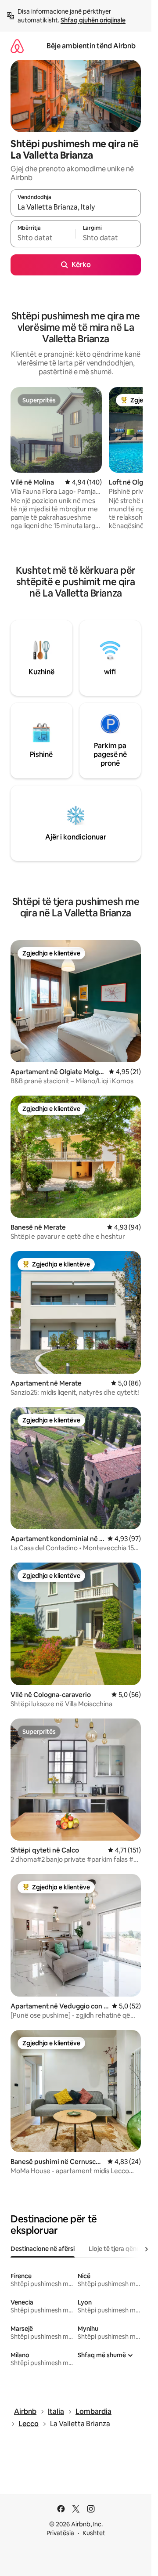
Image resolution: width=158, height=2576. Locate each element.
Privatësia (60, 2533)
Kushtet (94, 2533)
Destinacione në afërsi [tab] (43, 2249)
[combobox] (76, 207)
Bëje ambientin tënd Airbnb (91, 46)
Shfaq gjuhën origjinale (93, 20)
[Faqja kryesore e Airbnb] (17, 46)
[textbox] (43, 238)
